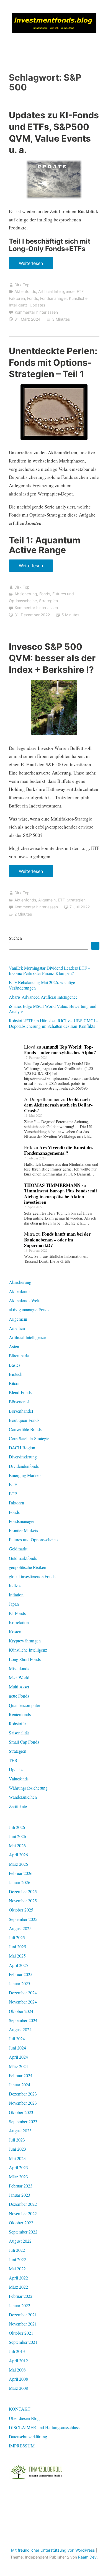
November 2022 (23, 2213)
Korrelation (19, 1622)
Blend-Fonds (20, 1392)
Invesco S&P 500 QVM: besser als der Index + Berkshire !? (52, 658)
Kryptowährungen (25, 1641)
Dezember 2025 (23, 1891)
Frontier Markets (23, 1530)
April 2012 (18, 2361)
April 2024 (18, 2057)
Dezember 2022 (23, 2204)
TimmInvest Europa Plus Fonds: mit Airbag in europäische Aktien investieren (61, 1196)
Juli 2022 (17, 2250)
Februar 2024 (21, 2075)
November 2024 (23, 2002)
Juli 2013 (17, 2351)
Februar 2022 (21, 2296)
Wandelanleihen (23, 1797)
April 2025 (18, 1965)
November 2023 (23, 2103)
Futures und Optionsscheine (33, 1539)
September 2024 (23, 2020)
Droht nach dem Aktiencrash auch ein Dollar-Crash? (58, 1105)
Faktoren (17, 298)
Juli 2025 (17, 1937)
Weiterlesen (33, 265)
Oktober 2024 (21, 2011)
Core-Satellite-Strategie (29, 1438)
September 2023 (23, 2121)
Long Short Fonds (25, 1659)
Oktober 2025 (21, 1910)
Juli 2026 (17, 1827)
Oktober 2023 (21, 2112)
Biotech (16, 1374)
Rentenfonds (20, 1714)
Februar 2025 (21, 1974)
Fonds (33, 298)
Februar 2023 (21, 2186)
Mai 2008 (17, 2370)
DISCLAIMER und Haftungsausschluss (44, 2427)
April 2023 (18, 2167)
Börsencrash (20, 1401)
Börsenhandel (21, 1411)
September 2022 (23, 2232)
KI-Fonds (17, 1613)
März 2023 (18, 2177)
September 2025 (23, 1919)
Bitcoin (15, 1383)
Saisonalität (19, 1733)
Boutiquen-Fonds (24, 1420)
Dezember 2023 (23, 2094)
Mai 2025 (17, 1956)
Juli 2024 (17, 2039)
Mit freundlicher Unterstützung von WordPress (53, 2550)
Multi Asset (19, 1687)
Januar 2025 (20, 1983)
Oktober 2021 (21, 2333)
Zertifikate (18, 1806)
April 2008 (18, 2379)
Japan (14, 1604)
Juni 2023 (17, 2149)
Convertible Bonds (25, 1429)
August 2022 (20, 2241)
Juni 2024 (17, 2048)
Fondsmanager (53, 298)
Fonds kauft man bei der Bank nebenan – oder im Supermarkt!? (57, 1240)
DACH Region (22, 1447)
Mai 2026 (17, 1845)
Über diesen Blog (24, 2418)
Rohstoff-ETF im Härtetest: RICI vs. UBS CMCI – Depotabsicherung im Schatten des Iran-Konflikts (54, 1023)
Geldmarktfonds (23, 1558)
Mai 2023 (17, 2158)
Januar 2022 (20, 2305)
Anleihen (17, 1328)
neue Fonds (19, 1696)
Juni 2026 (17, 1836)
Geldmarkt (18, 1549)
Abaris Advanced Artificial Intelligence (43, 997)
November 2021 (23, 2324)
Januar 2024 (20, 2085)
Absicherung (26, 594)
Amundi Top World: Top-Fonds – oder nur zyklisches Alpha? (60, 1050)
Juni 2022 (17, 2259)
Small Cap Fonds (24, 1742)
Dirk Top (22, 285)
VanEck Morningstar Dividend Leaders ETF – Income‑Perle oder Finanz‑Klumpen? (50, 970)
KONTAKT (20, 2409)
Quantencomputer (25, 1705)
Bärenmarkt (19, 1355)
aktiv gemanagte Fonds (29, 1309)
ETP (13, 1493)
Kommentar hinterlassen (36, 312)
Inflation (16, 1595)
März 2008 (18, 2388)
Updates (37, 305)
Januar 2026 (20, 1882)
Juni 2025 (17, 1947)
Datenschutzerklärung (28, 2436)
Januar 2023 (20, 2195)
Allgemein (47, 900)
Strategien (48, 601)
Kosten (15, 1631)
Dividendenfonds (24, 1466)
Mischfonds (19, 1668)
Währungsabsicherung (28, 1788)
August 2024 (20, 2029)
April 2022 (18, 2278)
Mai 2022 (17, 2269)
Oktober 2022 (21, 2223)
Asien (14, 1346)
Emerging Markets (25, 1475)
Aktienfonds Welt (24, 1300)
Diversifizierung (23, 1457)
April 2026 (18, 1855)
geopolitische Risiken (28, 1567)
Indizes (15, 1585)
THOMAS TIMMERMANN (52, 1185)
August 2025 (20, 1928)
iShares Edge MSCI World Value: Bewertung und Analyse (53, 1009)
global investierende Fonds (32, 1576)
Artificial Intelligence (56, 291)
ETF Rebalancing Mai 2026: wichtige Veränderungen (42, 985)
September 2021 (23, 2342)
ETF (80, 291)
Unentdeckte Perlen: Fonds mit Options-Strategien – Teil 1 (53, 362)
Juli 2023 (17, 2140)
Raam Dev (87, 2557)
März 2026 (18, 1864)
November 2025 (23, 1901)
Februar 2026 (21, 1873)
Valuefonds (19, 1779)
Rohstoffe (17, 1723)
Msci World (19, 1677)
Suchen (15, 938)
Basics (15, 1365)
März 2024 (18, 2066)
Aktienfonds (25, 291)
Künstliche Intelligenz (28, 1650)
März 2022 (18, 2287)
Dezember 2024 (23, 1993)
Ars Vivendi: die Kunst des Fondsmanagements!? (59, 1150)
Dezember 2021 (23, 2315)
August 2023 (20, 2131)
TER (13, 1760)
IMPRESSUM (22, 2446)
